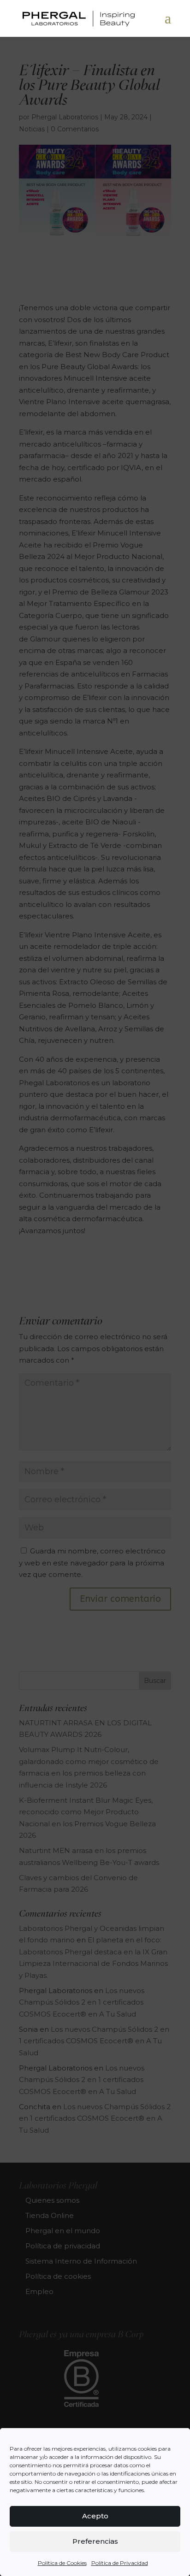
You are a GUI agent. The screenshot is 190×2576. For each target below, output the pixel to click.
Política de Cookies (62, 2563)
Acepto (95, 2516)
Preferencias (95, 2541)
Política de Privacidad (120, 2563)
